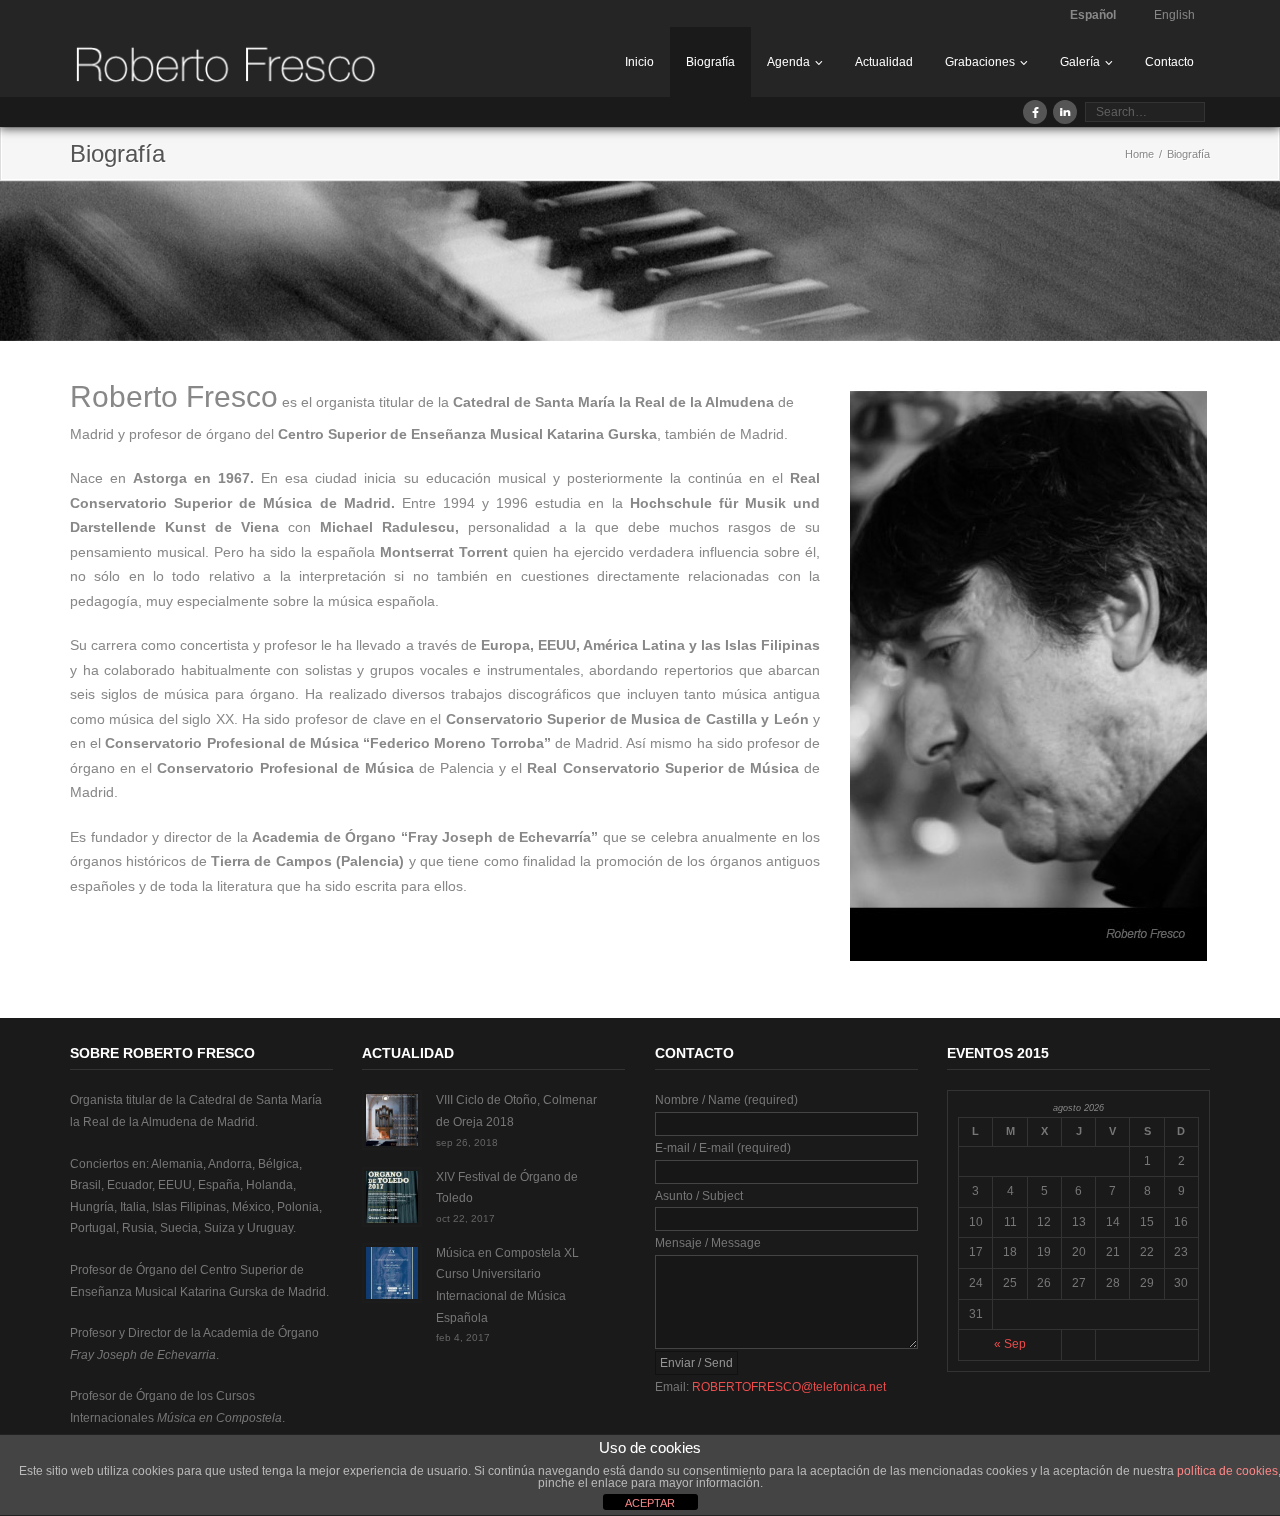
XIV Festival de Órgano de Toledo (507, 1188)
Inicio (639, 62)
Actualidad (884, 62)
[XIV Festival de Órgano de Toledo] (392, 1197)
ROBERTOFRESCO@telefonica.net (789, 1387)
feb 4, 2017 (463, 1337)
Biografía (710, 62)
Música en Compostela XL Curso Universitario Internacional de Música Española (507, 1285)
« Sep (1010, 1344)
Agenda (788, 62)
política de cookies (1227, 1471)
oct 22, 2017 (465, 1218)
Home (1139, 154)
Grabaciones (980, 62)
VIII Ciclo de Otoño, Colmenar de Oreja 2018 (516, 1111)
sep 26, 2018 (467, 1142)
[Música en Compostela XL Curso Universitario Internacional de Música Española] (392, 1273)
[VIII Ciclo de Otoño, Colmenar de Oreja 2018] (392, 1120)
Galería (1080, 62)
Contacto (1169, 62)
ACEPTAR (650, 1503)
